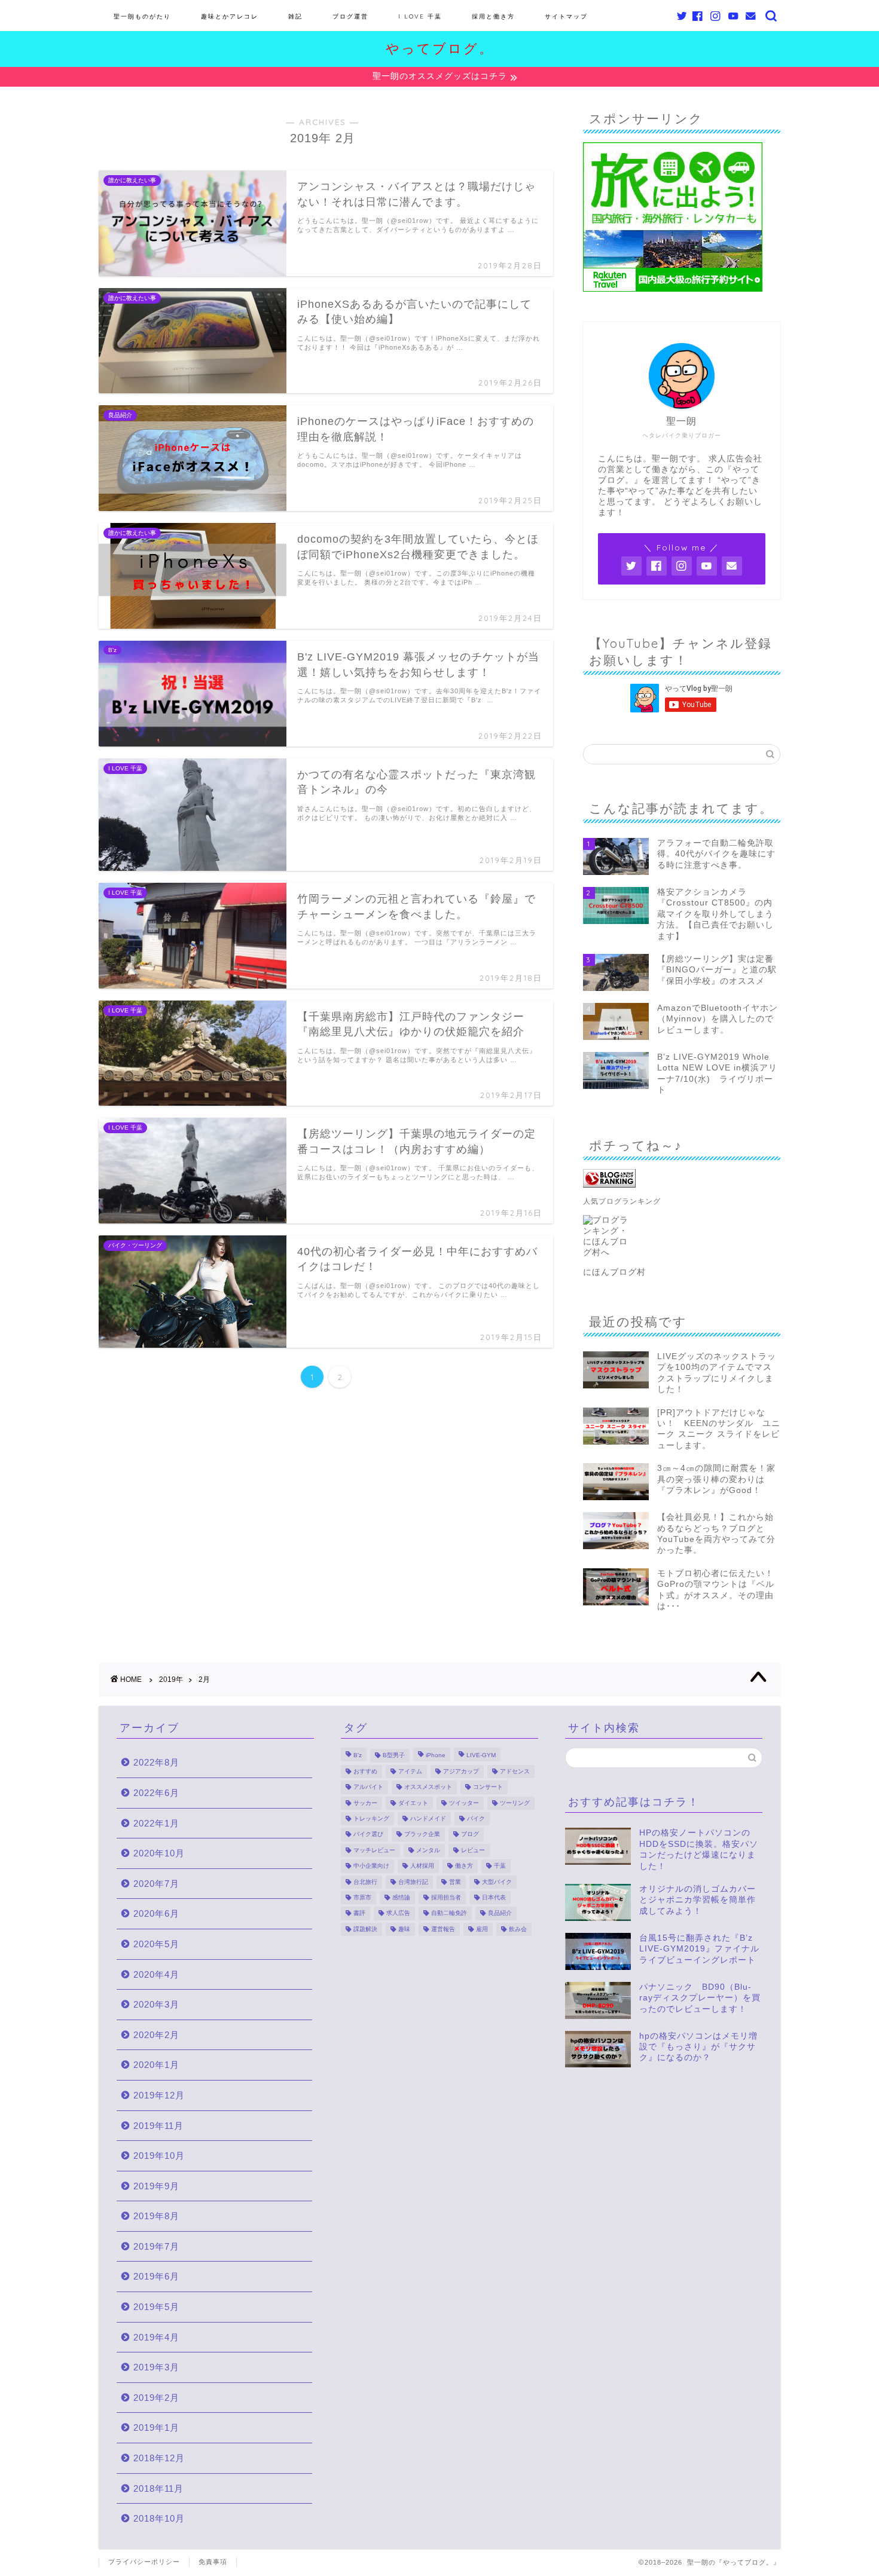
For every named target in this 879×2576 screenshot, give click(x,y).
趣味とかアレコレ (230, 16)
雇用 (482, 1929)
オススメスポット (428, 1787)
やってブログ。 (440, 48)
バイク (476, 1818)
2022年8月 (156, 1762)
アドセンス (515, 1771)
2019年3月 (156, 2367)
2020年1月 (156, 2065)
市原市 (362, 1897)
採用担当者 (446, 1897)
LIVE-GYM (481, 1756)
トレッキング (371, 1818)
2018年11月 (158, 2488)
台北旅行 (365, 1882)
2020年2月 (156, 2035)
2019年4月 (156, 2337)
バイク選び (368, 1835)
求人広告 (398, 1913)
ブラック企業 (422, 1835)
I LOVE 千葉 (420, 16)
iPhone (436, 1756)
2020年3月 (156, 2004)
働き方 (464, 1866)
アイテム (410, 1771)
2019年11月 (158, 2126)
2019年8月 (156, 2216)
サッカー (365, 1803)
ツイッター (464, 1803)
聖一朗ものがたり (142, 16)
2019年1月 (156, 2427)
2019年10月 (159, 2156)
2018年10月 (159, 2518)
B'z (358, 1756)
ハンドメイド (428, 1818)
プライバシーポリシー (144, 2562)
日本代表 (494, 1897)
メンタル (428, 1850)
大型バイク (497, 1882)
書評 (359, 1913)
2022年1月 (156, 1823)
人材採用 (422, 1866)
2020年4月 (156, 1974)
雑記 (295, 16)
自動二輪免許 (449, 1913)
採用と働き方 (493, 16)
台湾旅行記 (413, 1882)
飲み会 (518, 1929)
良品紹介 (500, 1913)
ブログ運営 (350, 16)
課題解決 (365, 1929)
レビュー (473, 1850)
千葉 (500, 1866)
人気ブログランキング (622, 1201)
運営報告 (443, 1929)
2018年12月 (159, 2458)
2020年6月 (156, 1913)
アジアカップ (461, 1771)
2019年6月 (156, 2276)
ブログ (470, 1835)
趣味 (404, 1929)
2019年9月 (156, 2186)
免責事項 (213, 2562)
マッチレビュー (374, 1850)
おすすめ (365, 1771)
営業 (455, 1882)
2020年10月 (159, 1853)
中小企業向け (371, 1866)
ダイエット (413, 1803)
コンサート (488, 1787)
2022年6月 (156, 1793)
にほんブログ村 (614, 1272)
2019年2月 (156, 2398)
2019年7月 (156, 2246)
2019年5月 (156, 2307)
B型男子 (394, 1756)
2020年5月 (156, 1944)
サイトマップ (566, 16)
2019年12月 (159, 2095)
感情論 (401, 1897)
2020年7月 (156, 1884)
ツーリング (515, 1803)
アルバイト (368, 1787)
